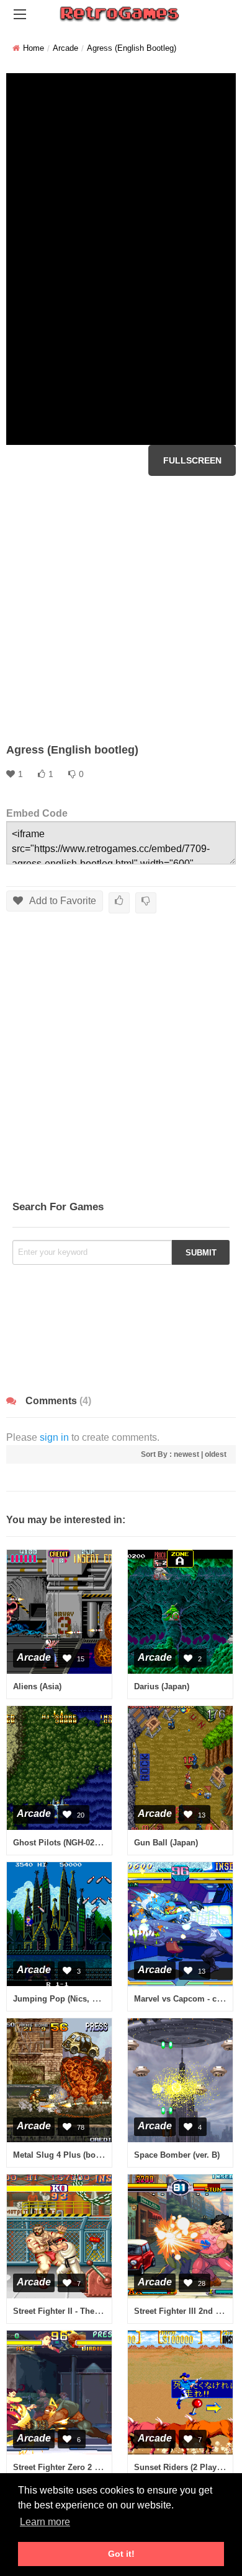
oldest (216, 1454)
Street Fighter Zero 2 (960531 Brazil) (82, 2467)
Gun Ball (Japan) (166, 1843)
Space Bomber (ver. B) (177, 2155)
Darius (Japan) (162, 1686)
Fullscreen (192, 460)
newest (186, 1454)
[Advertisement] (121, 609)
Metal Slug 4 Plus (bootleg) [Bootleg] (84, 2155)
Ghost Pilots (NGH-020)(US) (65, 1843)
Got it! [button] (121, 2554)
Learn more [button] (45, 2522)
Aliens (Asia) (37, 1686)
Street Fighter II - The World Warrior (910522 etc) (105, 2311)
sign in (54, 1437)
